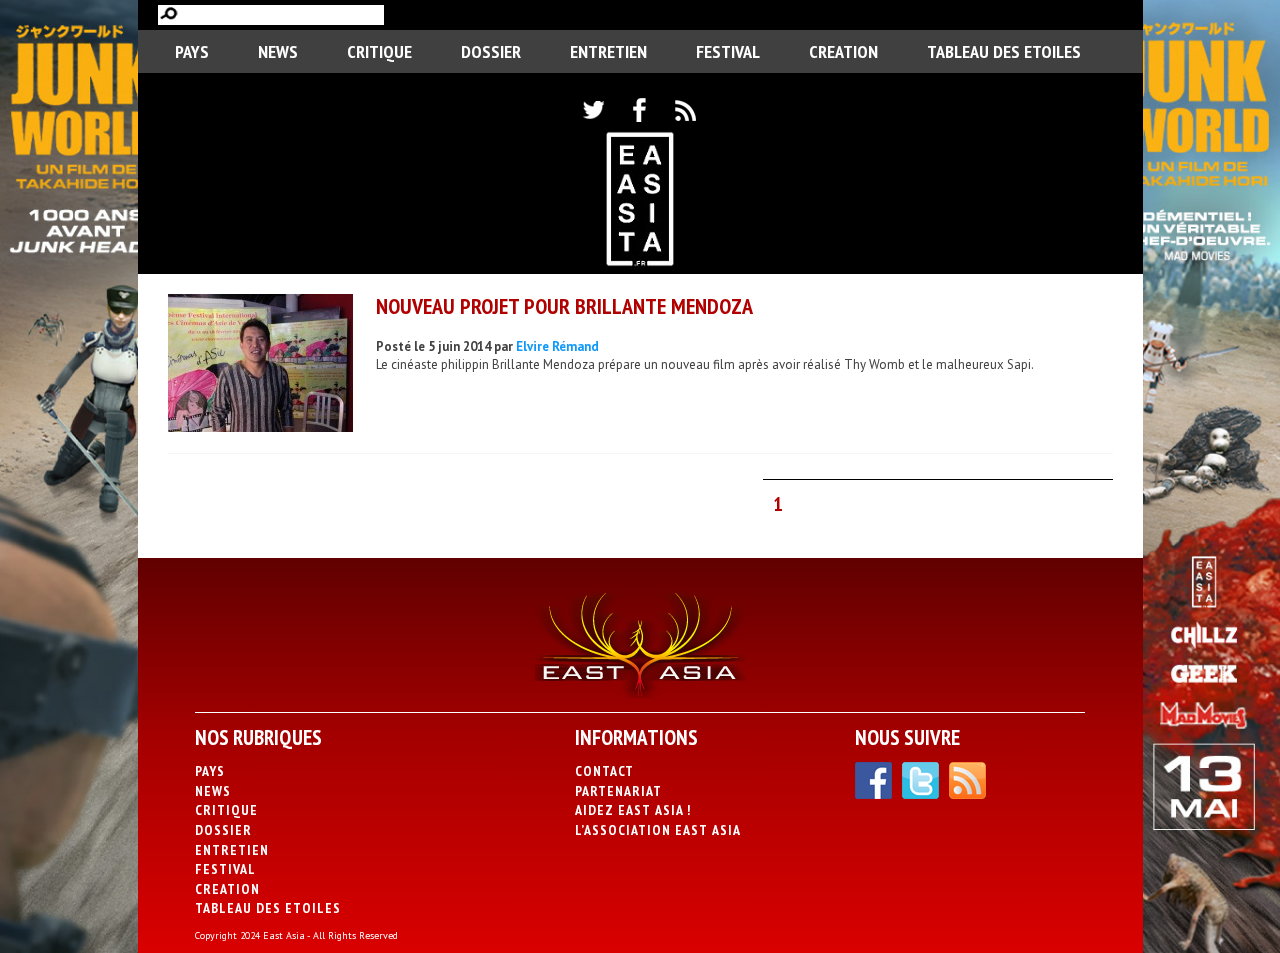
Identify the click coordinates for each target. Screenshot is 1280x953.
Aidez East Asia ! (633, 810)
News (278, 51)
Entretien (608, 51)
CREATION (843, 51)
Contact (604, 771)
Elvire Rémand (557, 346)
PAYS (192, 51)
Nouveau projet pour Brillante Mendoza (564, 306)
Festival (728, 51)
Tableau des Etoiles (1004, 51)
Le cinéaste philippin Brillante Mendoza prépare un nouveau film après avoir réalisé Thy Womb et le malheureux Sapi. (705, 364)
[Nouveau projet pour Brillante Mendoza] (260, 365)
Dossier (491, 51)
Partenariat (618, 791)
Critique (379, 51)
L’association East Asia (658, 830)
